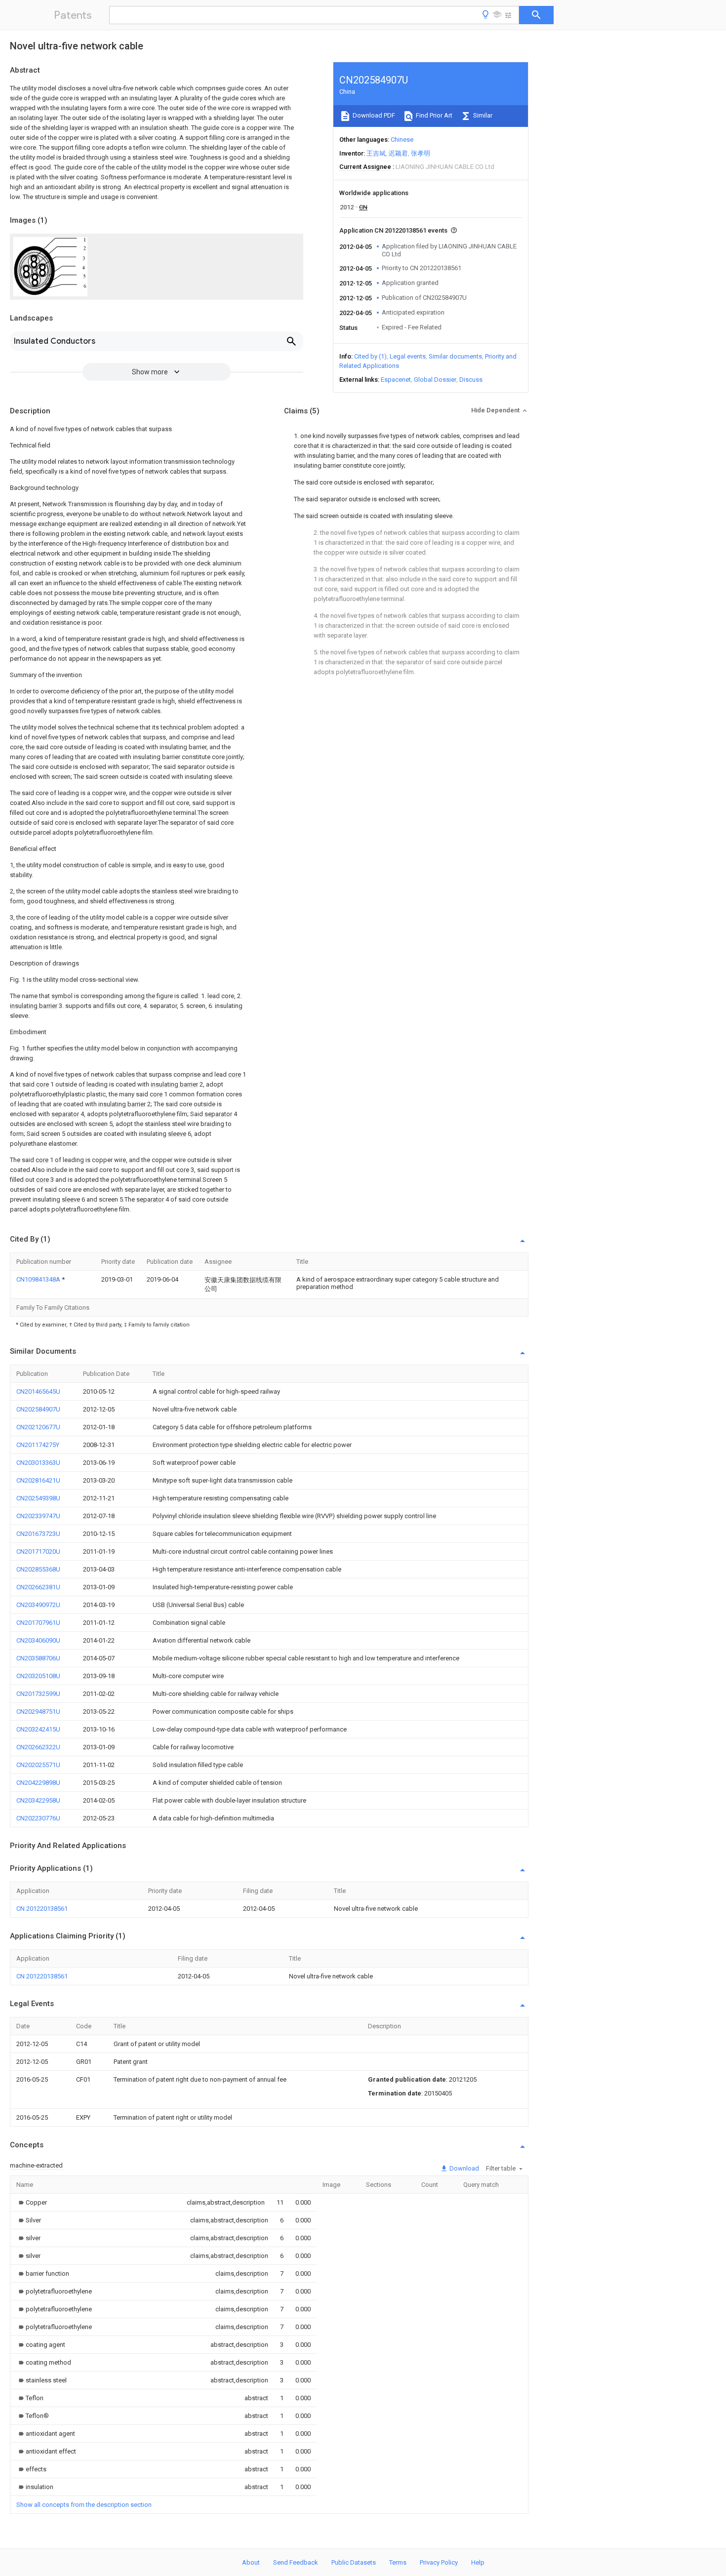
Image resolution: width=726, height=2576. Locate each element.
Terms (398, 2562)
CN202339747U (38, 1516)
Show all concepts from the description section (84, 2505)
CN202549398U (38, 1498)
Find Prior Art (433, 115)
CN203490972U (38, 1605)
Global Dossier (435, 380)
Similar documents (455, 356)
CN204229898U (38, 1783)
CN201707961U (38, 1623)
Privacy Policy (439, 2562)
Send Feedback (296, 2562)
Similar (482, 115)
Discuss (471, 380)
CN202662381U (38, 1587)
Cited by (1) (370, 356)
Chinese (402, 140)
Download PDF (373, 115)
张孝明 (421, 153)
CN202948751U (38, 1711)
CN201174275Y (38, 1445)
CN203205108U (38, 1676)
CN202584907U (38, 1409)
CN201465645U (38, 1391)
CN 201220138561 (42, 1909)
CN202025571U (38, 1765)
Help (478, 2562)
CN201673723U (38, 1534)
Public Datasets (354, 2562)
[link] (32, 2202)
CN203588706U (38, 1658)
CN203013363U (38, 1463)
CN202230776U (38, 1818)
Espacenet (396, 380)
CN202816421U (38, 1480)
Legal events (408, 356)
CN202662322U (38, 1747)
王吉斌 (376, 153)
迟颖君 (398, 153)
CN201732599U (38, 1694)
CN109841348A (39, 1279)
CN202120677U (38, 1427)
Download (464, 2168)
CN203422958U (38, 1800)
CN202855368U (38, 1569)
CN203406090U (38, 1640)
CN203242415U (38, 1729)
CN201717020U (38, 1551)
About (251, 2562)
